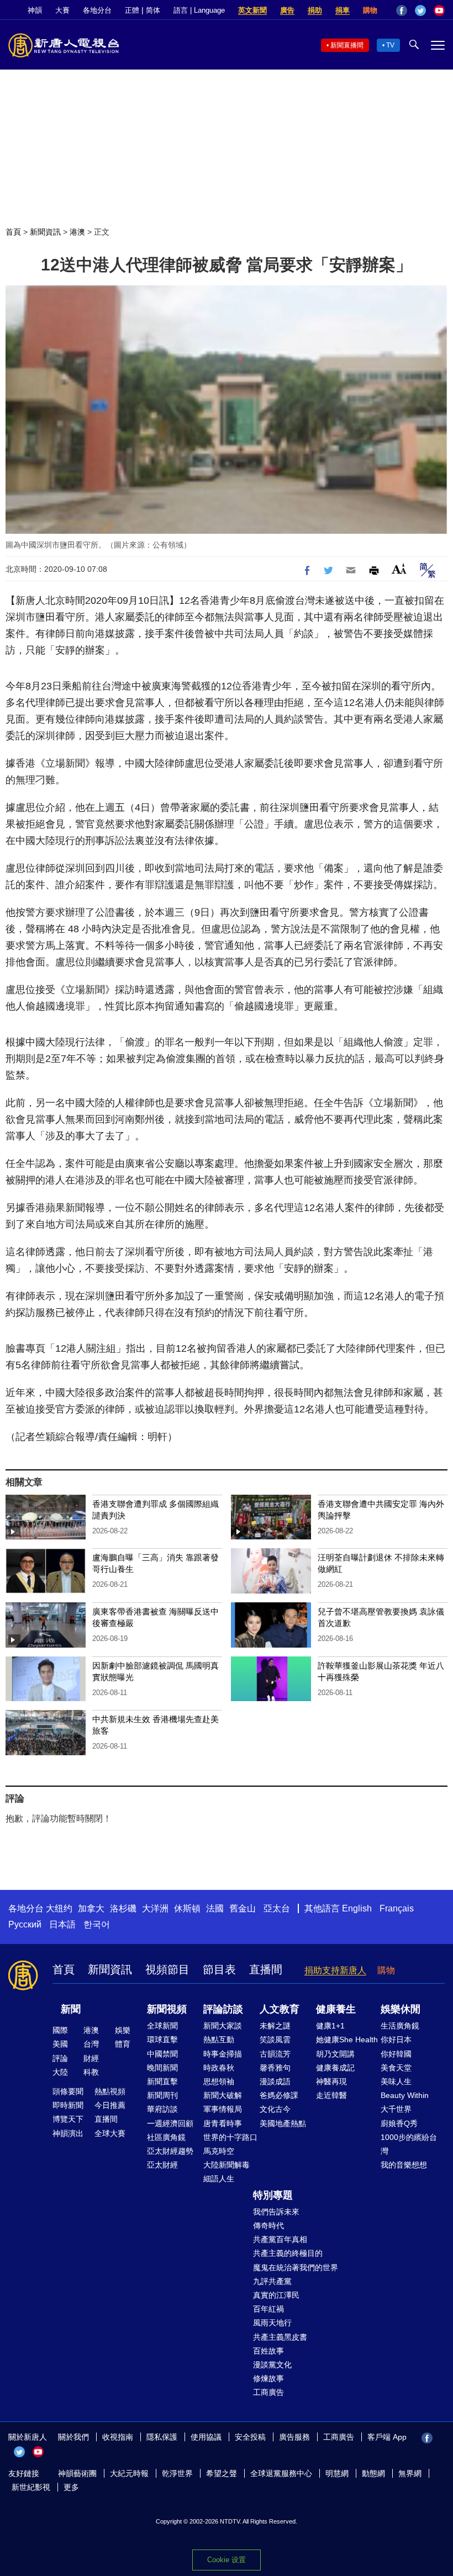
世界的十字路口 (230, 2137)
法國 (215, 1908)
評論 (60, 2058)
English (357, 1908)
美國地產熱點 (283, 2123)
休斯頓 (187, 1908)
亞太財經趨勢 (170, 2151)
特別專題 (273, 2195)
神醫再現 (331, 2081)
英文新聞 (252, 10)
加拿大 (91, 1908)
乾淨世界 (177, 2473)
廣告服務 (294, 2437)
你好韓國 (396, 2054)
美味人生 (396, 2081)
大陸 (60, 2072)
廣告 (287, 10)
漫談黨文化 (272, 2365)
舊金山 (243, 1908)
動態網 (373, 2473)
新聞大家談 (223, 2026)
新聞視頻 (167, 2009)
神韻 (35, 10)
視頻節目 (167, 1969)
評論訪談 (223, 2009)
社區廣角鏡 (166, 2137)
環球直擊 (162, 2039)
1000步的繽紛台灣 (409, 2144)
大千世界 (396, 2109)
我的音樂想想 (404, 2165)
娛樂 (123, 2030)
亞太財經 (162, 2165)
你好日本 (396, 2039)
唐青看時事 (223, 2123)
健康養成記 (335, 2068)
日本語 (62, 1924)
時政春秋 (219, 2068)
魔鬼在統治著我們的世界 (296, 2267)
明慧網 (337, 2473)
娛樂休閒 (401, 2009)
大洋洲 (155, 1908)
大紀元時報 (129, 2473)
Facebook (402, 10)
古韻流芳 (275, 2054)
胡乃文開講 (335, 2054)
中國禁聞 (162, 2054)
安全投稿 (250, 2437)
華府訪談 (162, 2109)
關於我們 (73, 2437)
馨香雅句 (275, 2068)
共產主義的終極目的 (288, 2253)
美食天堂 (396, 2068)
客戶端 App (387, 2437)
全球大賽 (110, 2133)
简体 (153, 10)
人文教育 (280, 2009)
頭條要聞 (68, 2091)
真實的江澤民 (276, 2295)
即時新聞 (68, 2105)
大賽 (62, 10)
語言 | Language (199, 10)
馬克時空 (219, 2151)
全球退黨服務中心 (281, 2473)
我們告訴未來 (276, 2212)
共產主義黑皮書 (280, 2337)
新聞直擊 (162, 2081)
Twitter (420, 10)
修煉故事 (268, 2378)
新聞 (71, 2009)
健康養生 (336, 2009)
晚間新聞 (162, 2068)
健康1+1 (330, 2026)
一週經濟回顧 (170, 2123)
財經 (91, 2058)
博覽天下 (68, 2119)
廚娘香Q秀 (399, 2123)
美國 (60, 2044)
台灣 (91, 2044)
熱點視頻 (110, 2091)
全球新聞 (162, 2026)
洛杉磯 (123, 1908)
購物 (370, 10)
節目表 (219, 1969)
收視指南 (118, 2437)
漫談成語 (275, 2081)
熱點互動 (219, 2039)
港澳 (77, 232)
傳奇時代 (268, 2226)
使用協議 (206, 2437)
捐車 (343, 10)
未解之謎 (275, 2026)
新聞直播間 (347, 45)
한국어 (97, 1924)
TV (390, 45)
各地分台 (97, 10)
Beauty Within (405, 2095)
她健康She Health (347, 2039)
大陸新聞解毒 (227, 2165)
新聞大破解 (223, 2095)
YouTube (439, 10)
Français (397, 1908)
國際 (60, 2030)
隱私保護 (162, 2437)
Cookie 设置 (227, 2560)
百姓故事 (268, 2351)
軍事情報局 (223, 2109)
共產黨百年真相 (280, 2239)
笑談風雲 (275, 2039)
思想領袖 (219, 2081)
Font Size (399, 569)
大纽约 (59, 1908)
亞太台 (277, 1908)
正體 (132, 10)
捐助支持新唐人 (335, 1970)
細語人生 (219, 2179)
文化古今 (275, 2109)
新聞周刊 (162, 2095)
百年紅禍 (268, 2309)
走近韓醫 (331, 2095)
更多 (71, 2487)
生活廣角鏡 (400, 2026)
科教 (91, 2072)
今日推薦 (110, 2105)
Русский (25, 1924)
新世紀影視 (31, 2487)
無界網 (410, 2473)
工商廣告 (268, 2392)
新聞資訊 (45, 232)
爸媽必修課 (279, 2095)
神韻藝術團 (77, 2473)
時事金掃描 (223, 2054)
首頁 (13, 232)
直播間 (266, 1969)
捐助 (315, 10)
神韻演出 (68, 2133)
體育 (123, 2044)
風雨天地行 (272, 2323)
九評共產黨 (272, 2281)
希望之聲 (222, 2473)
